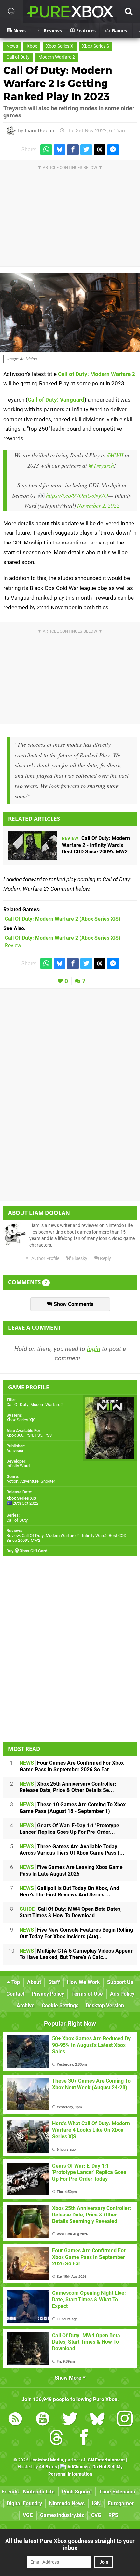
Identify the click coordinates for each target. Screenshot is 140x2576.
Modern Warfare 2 (57, 57)
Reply (105, 1258)
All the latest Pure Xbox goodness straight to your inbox (70, 2544)
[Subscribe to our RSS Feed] (15, 2420)
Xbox (32, 46)
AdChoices (78, 2467)
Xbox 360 (15, 1435)
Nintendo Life (39, 2492)
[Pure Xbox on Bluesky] (97, 2420)
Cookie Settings (60, 2006)
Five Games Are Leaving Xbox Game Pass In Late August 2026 (71, 1871)
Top (15, 1982)
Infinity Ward (18, 1466)
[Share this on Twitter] (86, 150)
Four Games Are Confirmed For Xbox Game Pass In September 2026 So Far (72, 1766)
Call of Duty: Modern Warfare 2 (97, 374)
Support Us (120, 1982)
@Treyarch (101, 465)
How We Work (84, 1982)
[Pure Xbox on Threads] (56, 2438)
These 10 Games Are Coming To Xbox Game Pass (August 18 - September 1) (73, 1808)
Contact (15, 1994)
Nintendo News (67, 2503)
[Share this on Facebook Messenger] (113, 150)
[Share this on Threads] (100, 150)
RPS (113, 2515)
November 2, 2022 (98, 505)
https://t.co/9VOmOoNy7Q (77, 495)
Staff (54, 1982)
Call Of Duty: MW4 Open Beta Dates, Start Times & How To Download (71, 1912)
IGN (96, 2503)
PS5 (39, 1435)
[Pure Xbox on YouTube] (43, 2420)
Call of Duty (18, 57)
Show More (69, 2378)
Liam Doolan (40, 131)
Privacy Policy (48, 1994)
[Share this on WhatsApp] (46, 150)
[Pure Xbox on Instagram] (125, 2420)
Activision (15, 1451)
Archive (26, 2006)
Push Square (77, 2492)
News (12, 46)
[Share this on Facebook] (73, 150)
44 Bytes (48, 2467)
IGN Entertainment (106, 2460)
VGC (28, 2515)
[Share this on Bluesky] (60, 150)
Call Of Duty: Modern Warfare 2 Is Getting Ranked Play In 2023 (58, 83)
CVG (96, 2515)
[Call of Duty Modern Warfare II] (70, 313)
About (34, 1982)
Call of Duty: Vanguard (56, 400)
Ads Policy (122, 1994)
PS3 (48, 1435)
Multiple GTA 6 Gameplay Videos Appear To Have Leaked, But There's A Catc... (76, 1954)
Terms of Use (87, 1994)
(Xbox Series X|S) (63, 919)
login (94, 1349)
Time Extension (117, 2492)
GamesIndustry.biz (62, 2515)
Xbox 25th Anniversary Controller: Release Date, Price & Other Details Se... (68, 1787)
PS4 (29, 1435)
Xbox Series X (60, 46)
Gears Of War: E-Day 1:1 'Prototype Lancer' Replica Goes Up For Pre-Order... (69, 1829)
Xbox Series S (96, 46)
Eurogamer (121, 2503)
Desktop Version (105, 2006)
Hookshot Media (46, 2460)
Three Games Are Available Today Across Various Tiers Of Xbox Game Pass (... (72, 1850)
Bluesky (79, 1258)
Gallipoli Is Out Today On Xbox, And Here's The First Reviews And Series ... (69, 1891)
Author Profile (45, 1258)
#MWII (115, 455)
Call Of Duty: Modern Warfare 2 (35, 1405)
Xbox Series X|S (21, 1420)
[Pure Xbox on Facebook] (84, 2438)
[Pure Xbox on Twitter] (70, 2420)
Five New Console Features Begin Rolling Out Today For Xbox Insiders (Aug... (76, 1933)
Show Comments (73, 1304)
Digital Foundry (24, 2503)
